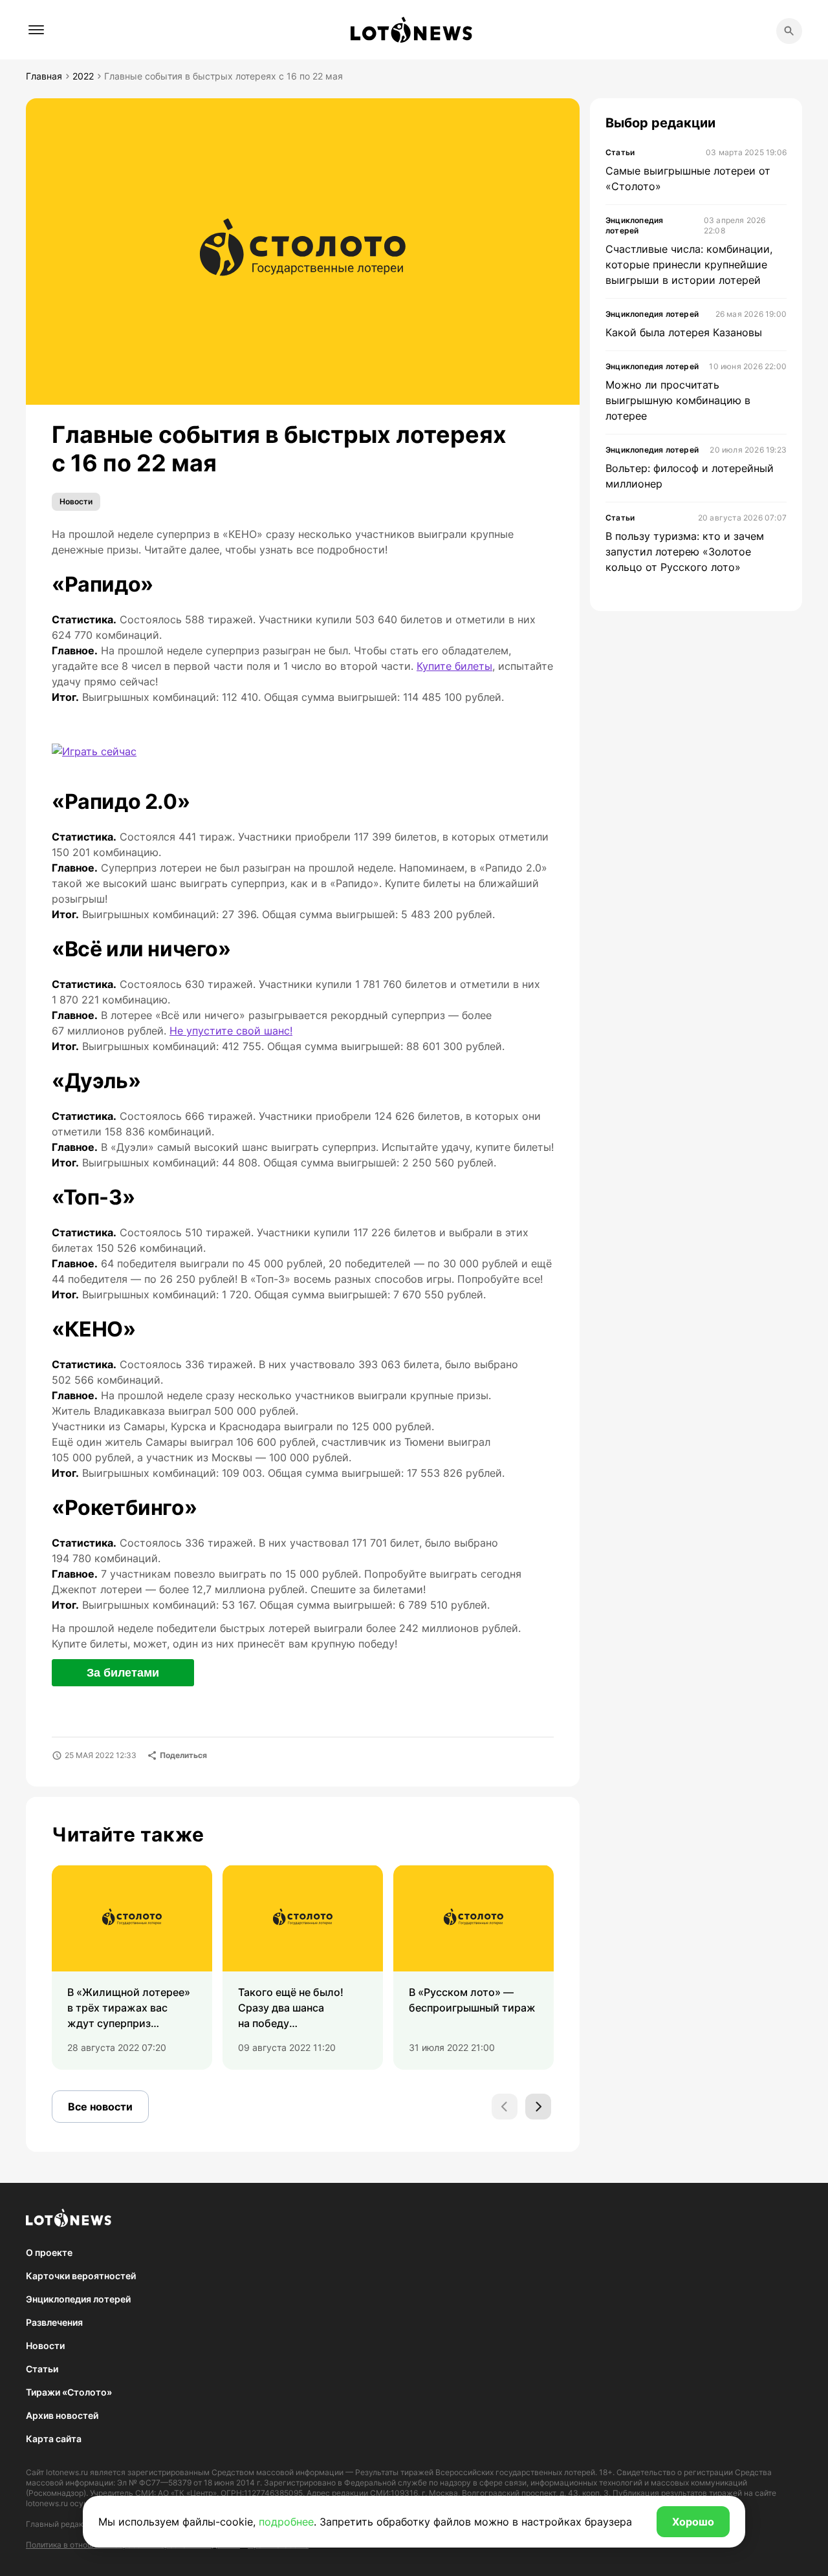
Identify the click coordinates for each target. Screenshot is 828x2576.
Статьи (42, 2369)
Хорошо (693, 2522)
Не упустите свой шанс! (231, 1031)
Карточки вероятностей (81, 2276)
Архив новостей (62, 2415)
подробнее (286, 2522)
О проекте (49, 2252)
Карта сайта (54, 2439)
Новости (76, 501)
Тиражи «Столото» (69, 2392)
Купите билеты (454, 666)
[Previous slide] (505, 2107)
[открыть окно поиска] (789, 31)
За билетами (123, 1673)
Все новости (100, 2107)
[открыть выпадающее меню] (36, 30)
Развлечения (54, 2322)
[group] (132, 1967)
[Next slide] (538, 2107)
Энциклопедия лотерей (78, 2299)
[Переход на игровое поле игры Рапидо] (94, 751)
